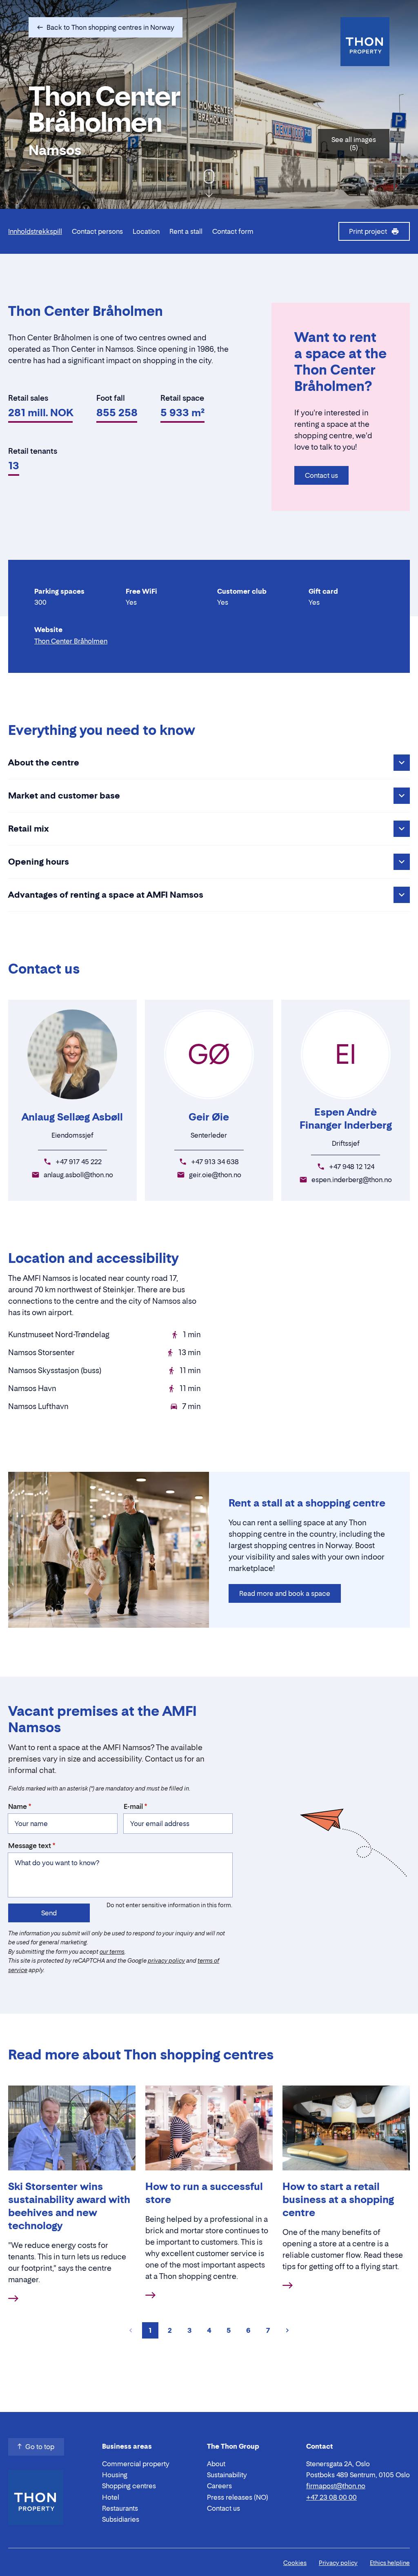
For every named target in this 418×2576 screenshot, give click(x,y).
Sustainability (227, 2475)
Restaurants (120, 2508)
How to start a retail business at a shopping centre (338, 2200)
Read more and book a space (285, 1593)
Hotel (111, 2497)
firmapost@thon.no (336, 2486)
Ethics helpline (390, 2563)
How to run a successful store (204, 2193)
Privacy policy (338, 2563)
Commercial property (136, 2464)
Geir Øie (209, 1117)
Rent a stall (186, 231)
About (216, 2464)
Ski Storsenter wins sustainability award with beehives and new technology (69, 2206)
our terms (112, 1951)
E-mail (133, 1806)
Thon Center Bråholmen (71, 641)
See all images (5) (354, 144)
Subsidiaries (121, 2519)
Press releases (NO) (238, 2497)
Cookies (295, 2563)
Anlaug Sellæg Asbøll (72, 1117)
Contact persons (97, 231)
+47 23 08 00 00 (331, 2497)
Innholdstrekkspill (35, 231)
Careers (219, 2486)
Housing (115, 2475)
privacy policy (166, 1960)
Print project (368, 231)
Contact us (321, 475)
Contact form (233, 231)
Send (49, 1913)
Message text (30, 1846)
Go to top (40, 2447)
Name (18, 1806)
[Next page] (287, 2330)
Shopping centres (129, 2486)
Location (146, 231)
